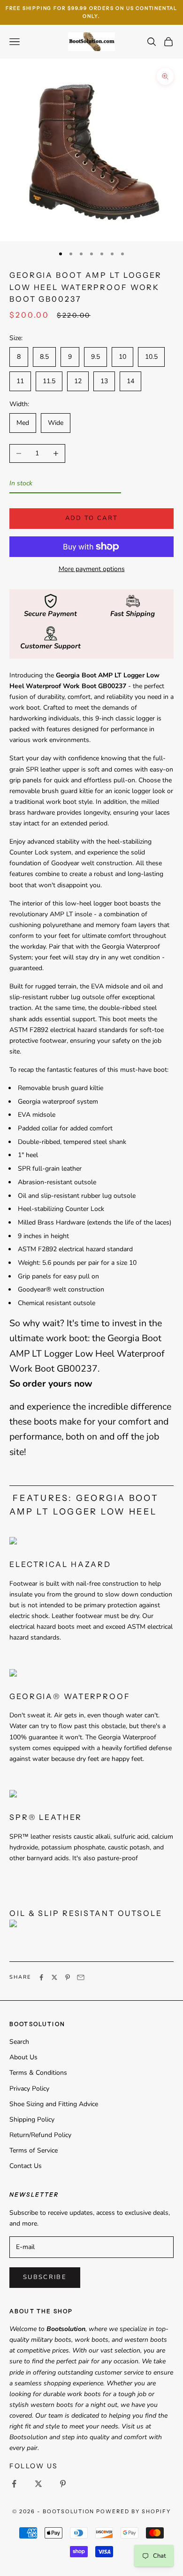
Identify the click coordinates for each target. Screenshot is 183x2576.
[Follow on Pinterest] (63, 2484)
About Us (23, 2057)
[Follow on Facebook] (14, 2484)
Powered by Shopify (133, 2511)
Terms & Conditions (38, 2073)
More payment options (92, 569)
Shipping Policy (32, 2119)
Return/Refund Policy (40, 2135)
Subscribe (45, 2277)
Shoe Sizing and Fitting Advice (54, 2104)
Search (19, 2042)
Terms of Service (34, 2150)
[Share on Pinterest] (68, 1977)
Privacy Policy (29, 2089)
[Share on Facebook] (41, 1977)
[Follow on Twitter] (38, 2484)
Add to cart (92, 518)
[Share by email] (81, 1977)
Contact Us (26, 2166)
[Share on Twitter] (54, 1977)
